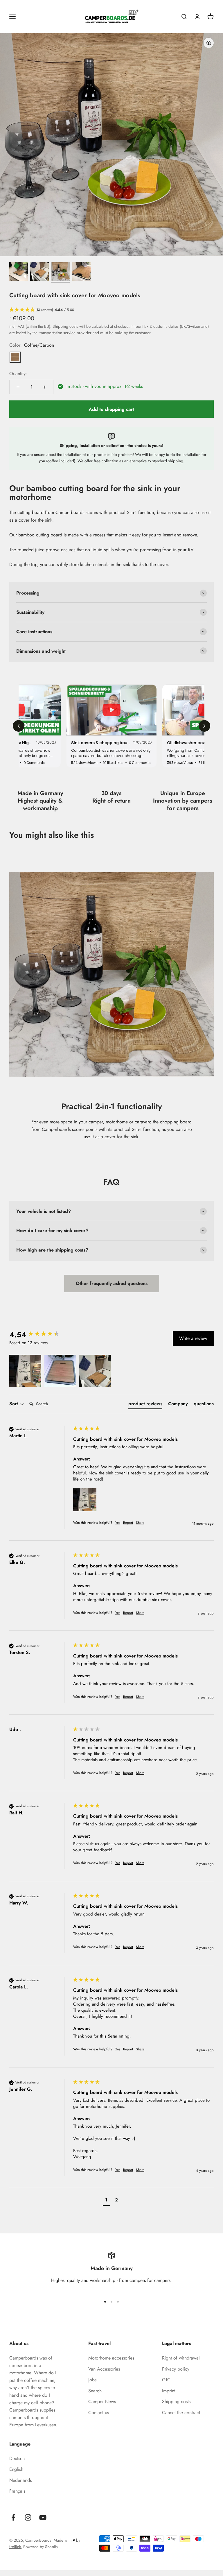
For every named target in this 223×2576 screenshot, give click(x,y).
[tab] (145, 1405)
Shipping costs (65, 326)
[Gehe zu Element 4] (81, 272)
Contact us (99, 2413)
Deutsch (17, 2458)
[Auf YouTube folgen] (43, 2517)
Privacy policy (176, 2369)
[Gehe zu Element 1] (19, 272)
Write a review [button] (193, 1338)
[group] (40, 1335)
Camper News (102, 2402)
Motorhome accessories (111, 2358)
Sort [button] (14, 1404)
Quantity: (18, 374)
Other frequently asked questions (112, 1283)
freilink (15, 2547)
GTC (166, 2380)
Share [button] (140, 1523)
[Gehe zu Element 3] (60, 272)
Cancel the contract (181, 2413)
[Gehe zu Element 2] (39, 272)
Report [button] (128, 1523)
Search (95, 2391)
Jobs (92, 2380)
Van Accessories (104, 2369)
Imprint (169, 2391)
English (16, 2469)
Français (17, 2491)
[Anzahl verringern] (18, 387)
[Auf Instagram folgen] (28, 2517)
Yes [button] (118, 1523)
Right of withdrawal (181, 2358)
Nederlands (20, 2480)
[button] (111, 310)
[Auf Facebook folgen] (13, 2517)
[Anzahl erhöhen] (45, 387)
